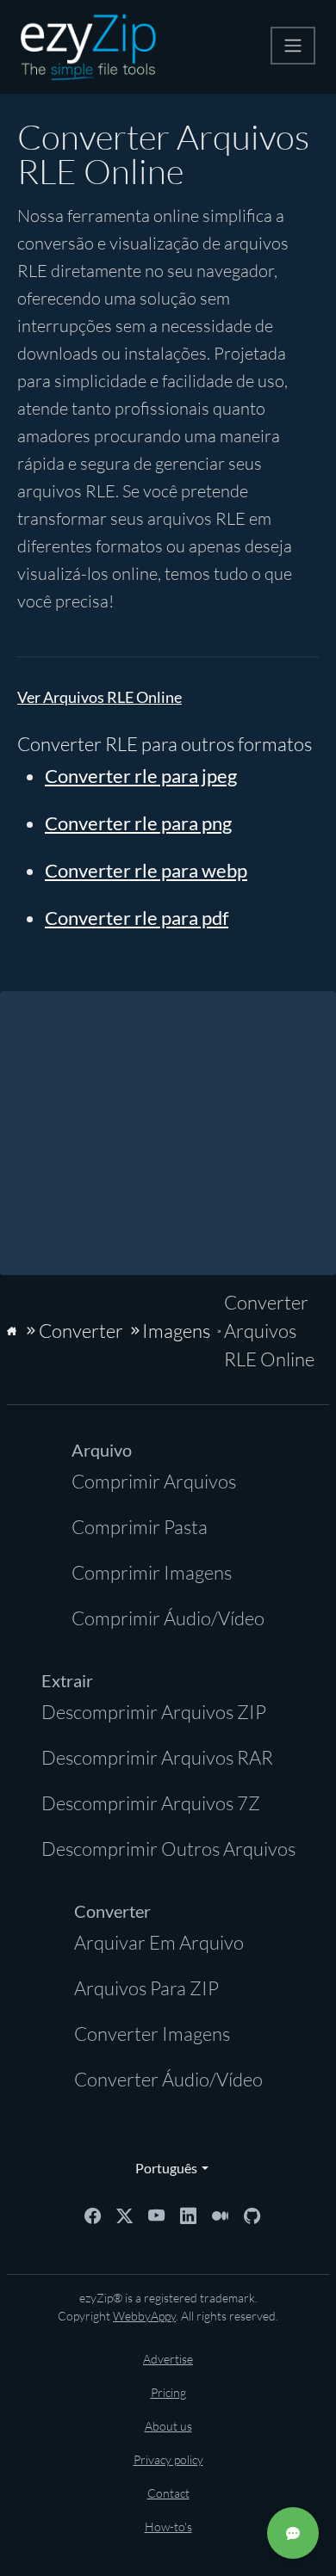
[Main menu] (293, 46)
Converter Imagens (152, 2034)
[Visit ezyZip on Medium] (220, 2214)
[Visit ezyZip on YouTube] (156, 2214)
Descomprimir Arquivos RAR (157, 1757)
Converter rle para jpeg (141, 776)
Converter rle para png (138, 823)
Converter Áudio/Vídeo (168, 2079)
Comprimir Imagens (152, 1572)
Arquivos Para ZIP (146, 1988)
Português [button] (162, 2168)
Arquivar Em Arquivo (159, 1942)
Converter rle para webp (146, 870)
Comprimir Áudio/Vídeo (168, 1618)
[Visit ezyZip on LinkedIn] (188, 2214)
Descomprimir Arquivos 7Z (151, 1803)
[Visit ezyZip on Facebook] (93, 2214)
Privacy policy (168, 2459)
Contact (168, 2493)
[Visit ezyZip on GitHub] (252, 2214)
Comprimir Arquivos (154, 1481)
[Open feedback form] (293, 2533)
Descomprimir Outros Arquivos (168, 1849)
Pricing (168, 2392)
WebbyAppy (144, 2316)
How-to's (168, 2527)
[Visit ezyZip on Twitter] (124, 2214)
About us (168, 2426)
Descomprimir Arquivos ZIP (154, 1712)
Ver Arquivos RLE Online (100, 697)
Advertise (168, 2359)
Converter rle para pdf (137, 918)
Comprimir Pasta (140, 1527)
